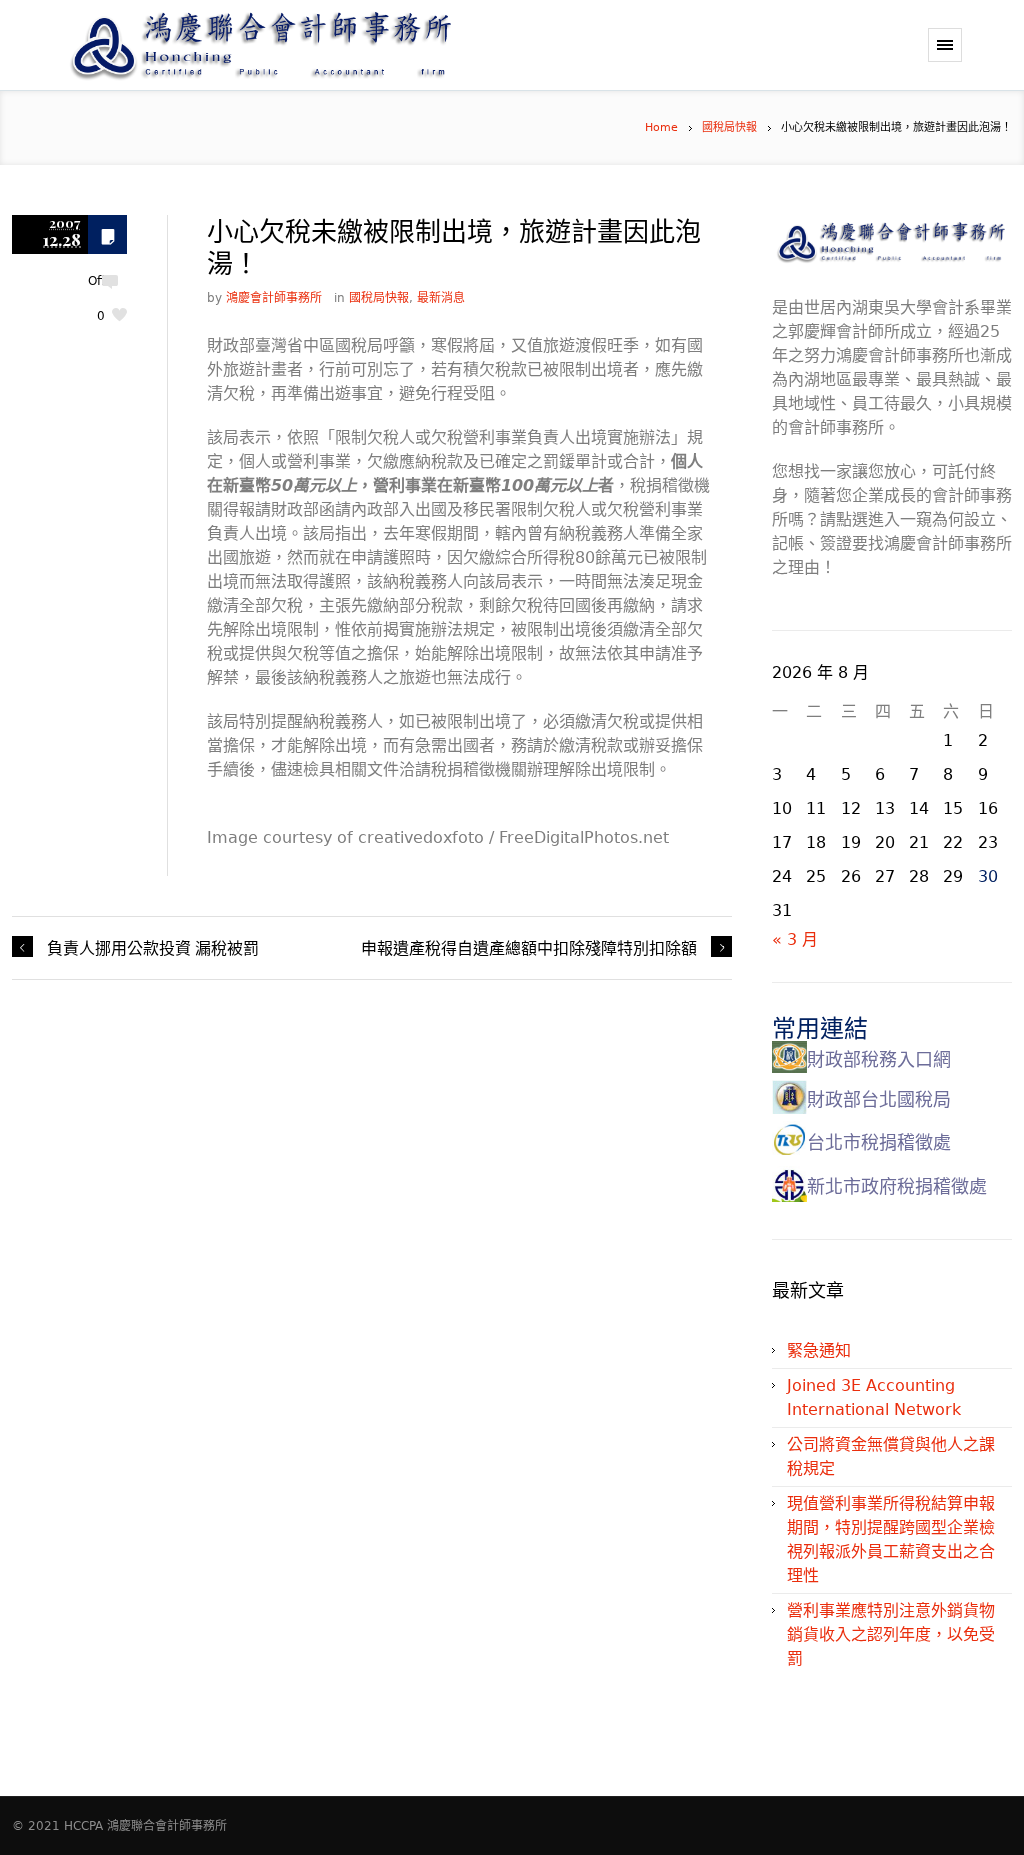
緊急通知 (819, 1350)
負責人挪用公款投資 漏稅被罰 (153, 947)
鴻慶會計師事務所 (274, 298)
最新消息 (441, 298)
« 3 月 (795, 939)
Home (661, 127)
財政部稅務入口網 (879, 1059)
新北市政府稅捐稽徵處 (897, 1186)
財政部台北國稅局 (879, 1099)
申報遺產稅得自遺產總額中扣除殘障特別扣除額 (529, 947)
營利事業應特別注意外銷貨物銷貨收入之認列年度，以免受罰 (891, 1634)
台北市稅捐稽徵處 (879, 1142)
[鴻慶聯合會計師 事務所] (362, 45)
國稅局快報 (729, 127)
